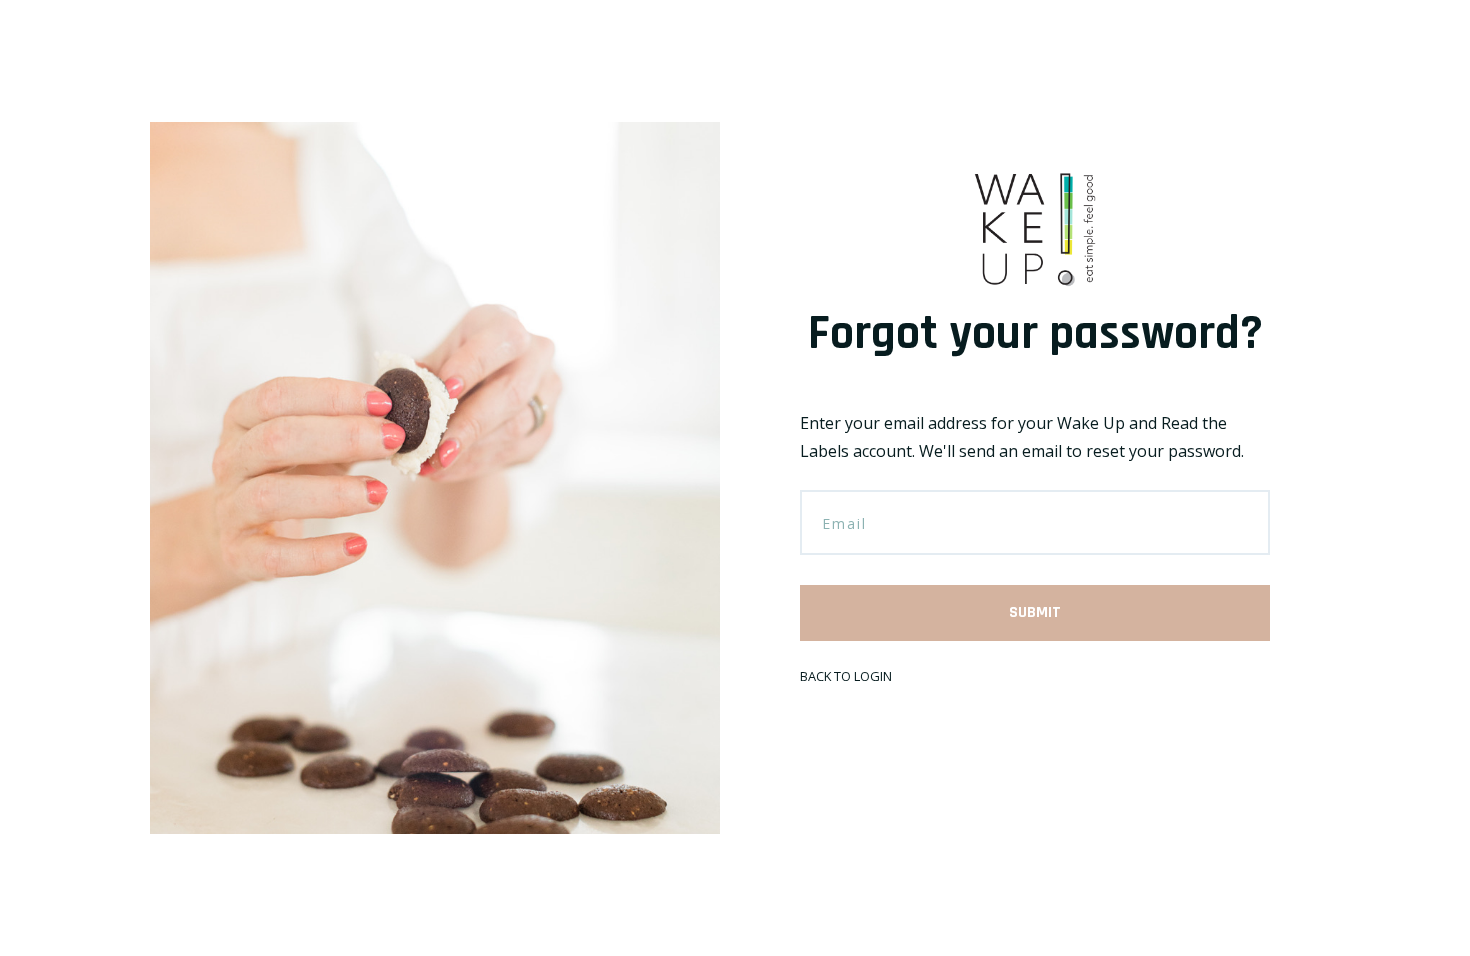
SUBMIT (1035, 612)
